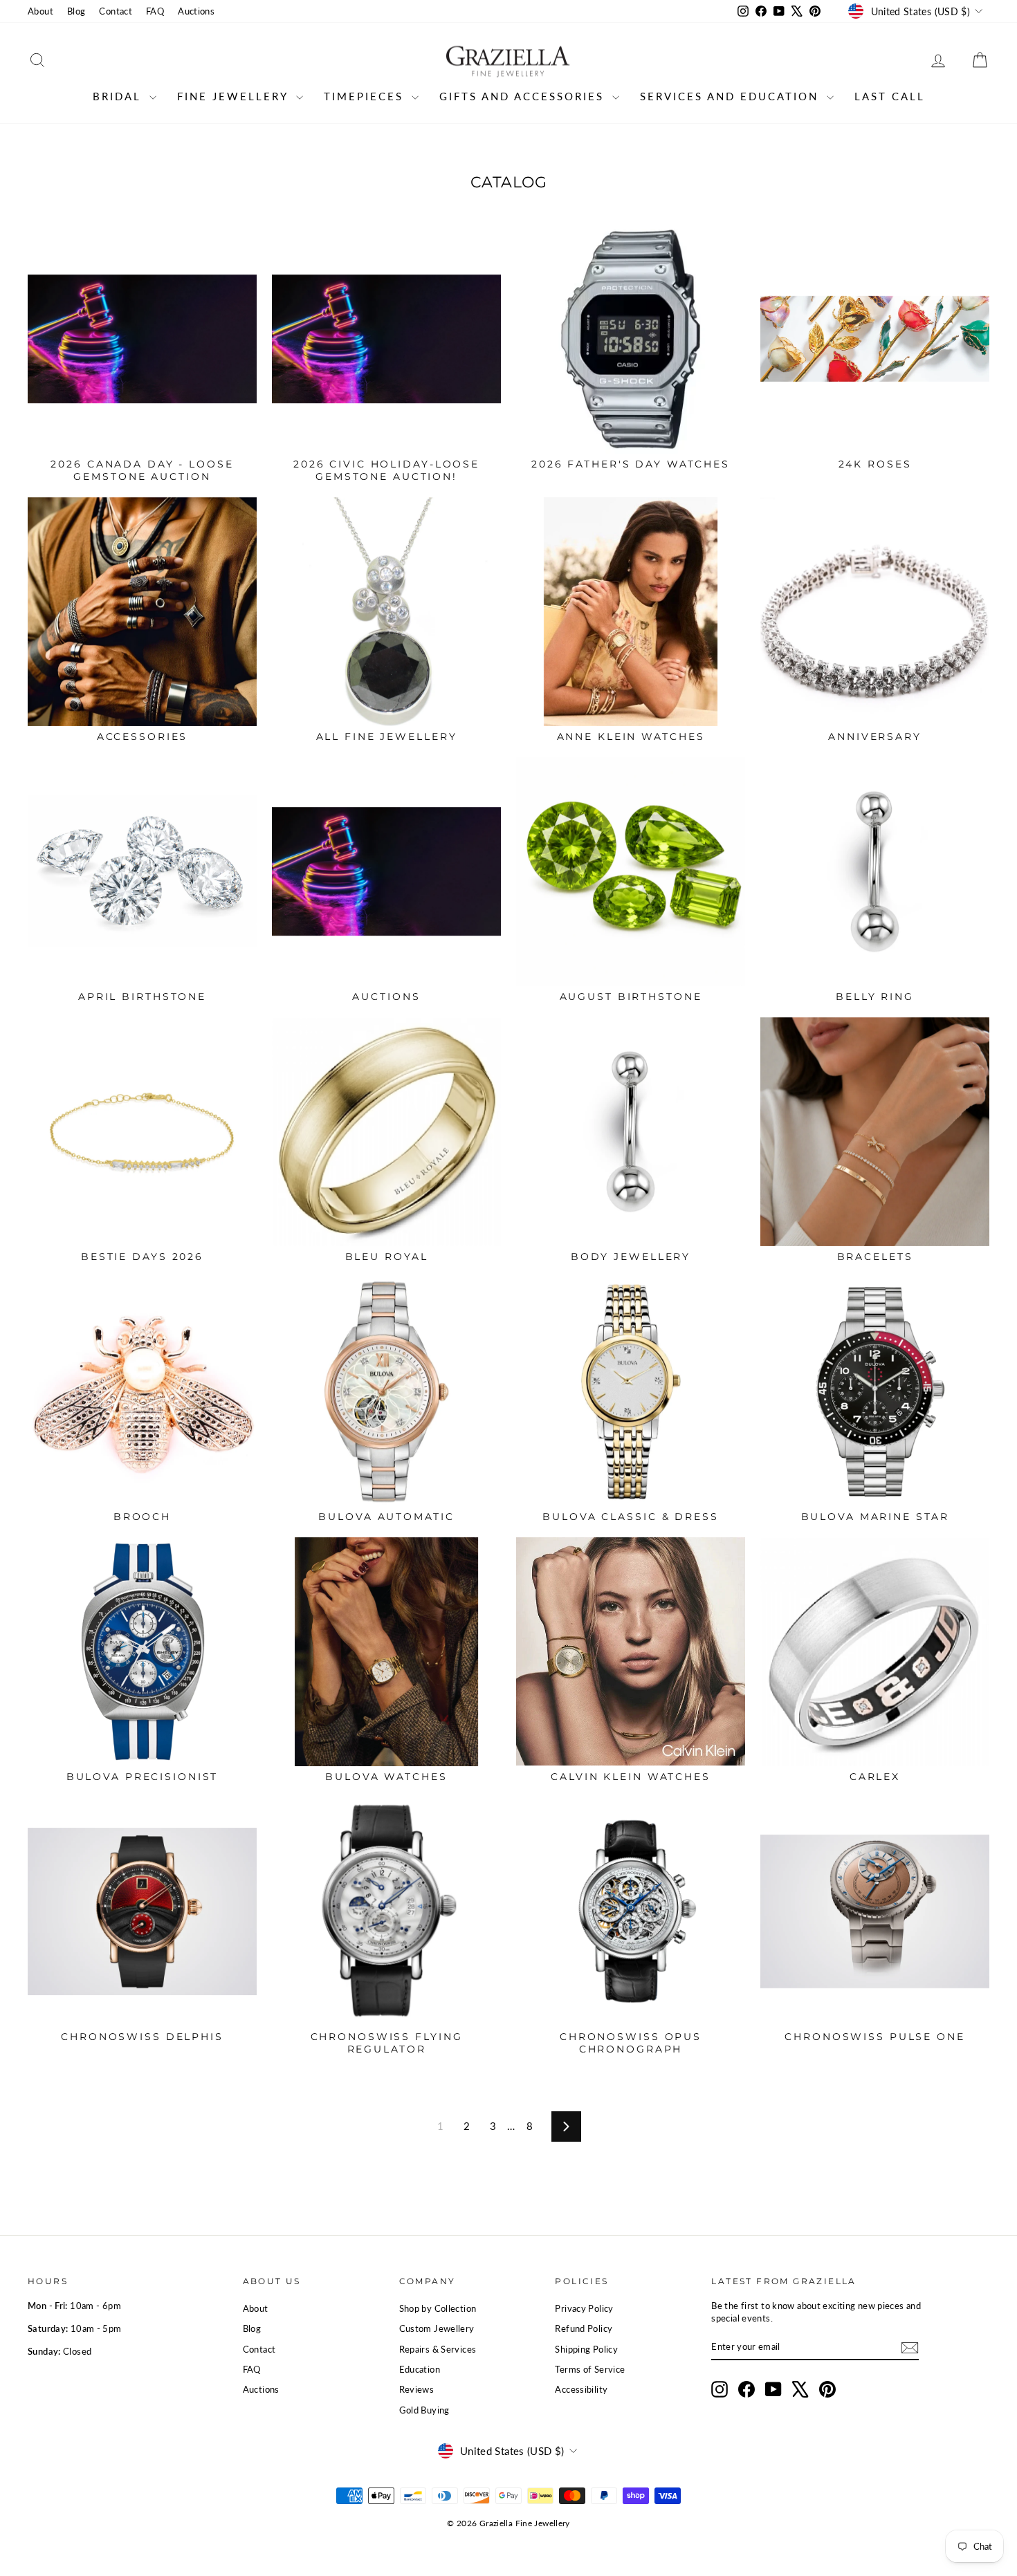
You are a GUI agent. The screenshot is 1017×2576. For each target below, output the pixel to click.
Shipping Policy (586, 2349)
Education (420, 2369)
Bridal (119, 96)
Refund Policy (584, 2328)
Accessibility (581, 2389)
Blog (76, 11)
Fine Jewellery (235, 96)
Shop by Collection (438, 2308)
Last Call (890, 96)
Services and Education (732, 96)
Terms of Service (590, 2369)
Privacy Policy (584, 2308)
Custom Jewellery (437, 2328)
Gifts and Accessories (524, 96)
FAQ (155, 11)
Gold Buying (424, 2410)
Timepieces (366, 96)
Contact (116, 11)
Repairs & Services (438, 2349)
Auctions (196, 11)
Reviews (417, 2389)
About (40, 11)
